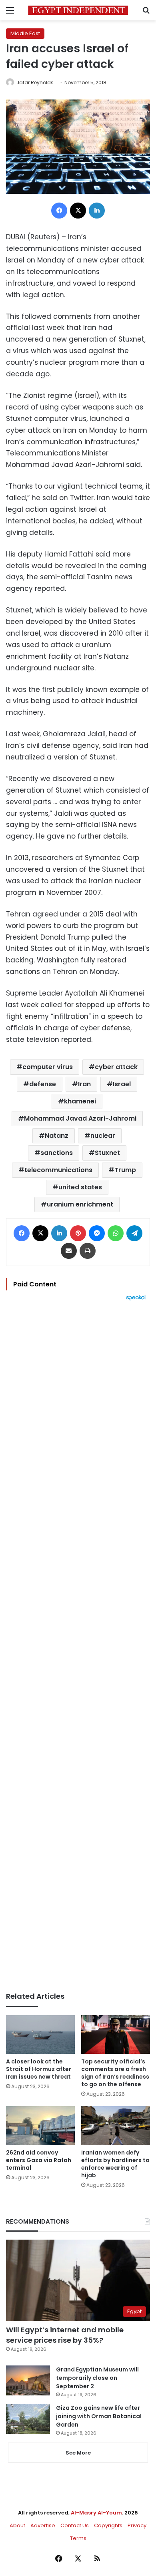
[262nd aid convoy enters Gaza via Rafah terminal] (40, 2126)
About (17, 2525)
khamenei (80, 1101)
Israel (122, 1084)
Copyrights (108, 2525)
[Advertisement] (78, 1646)
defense (43, 1084)
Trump (125, 1170)
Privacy (137, 2525)
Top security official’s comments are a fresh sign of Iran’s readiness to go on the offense (115, 2073)
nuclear (103, 1136)
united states (80, 1187)
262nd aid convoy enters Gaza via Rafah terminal (39, 2160)
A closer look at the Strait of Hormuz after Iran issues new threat (39, 2069)
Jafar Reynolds (35, 82)
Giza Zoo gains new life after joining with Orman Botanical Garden (99, 2416)
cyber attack (116, 1067)
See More (78, 2453)
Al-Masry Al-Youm (96, 2513)
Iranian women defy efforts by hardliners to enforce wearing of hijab (115, 2164)
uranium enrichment (80, 1204)
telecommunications (58, 1170)
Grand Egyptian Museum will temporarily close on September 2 (97, 2378)
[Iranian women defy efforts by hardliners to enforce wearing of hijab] (116, 2126)
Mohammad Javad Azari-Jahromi (80, 1118)
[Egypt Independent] (78, 10)
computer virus (48, 1067)
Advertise (43, 2525)
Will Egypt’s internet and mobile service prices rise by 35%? (65, 2335)
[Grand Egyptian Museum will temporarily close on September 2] (28, 2380)
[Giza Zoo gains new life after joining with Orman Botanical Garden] (28, 2419)
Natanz (57, 1136)
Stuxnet (107, 1153)
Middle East (25, 33)
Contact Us (75, 2525)
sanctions (57, 1153)
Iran (84, 1084)
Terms (78, 2538)
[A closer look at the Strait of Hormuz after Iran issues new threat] (40, 2034)
